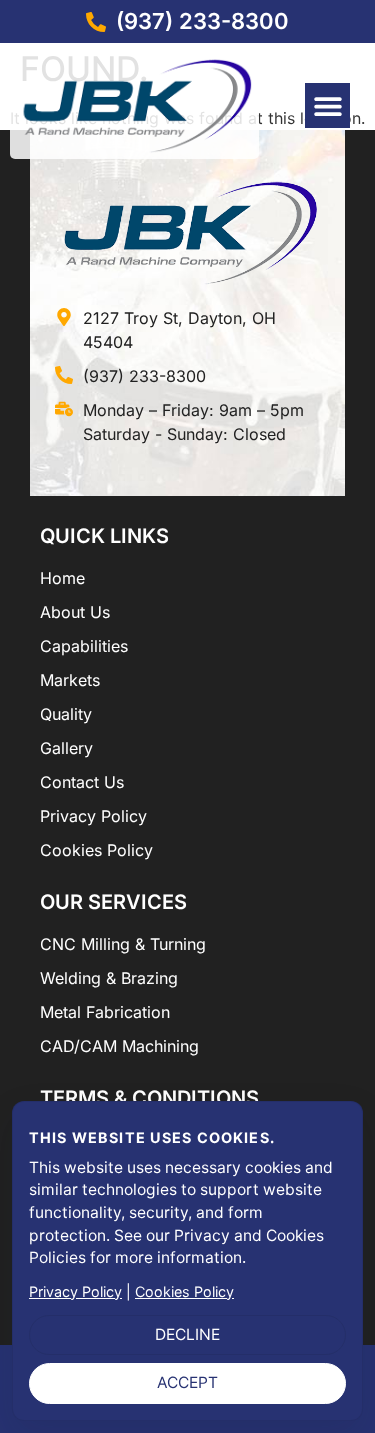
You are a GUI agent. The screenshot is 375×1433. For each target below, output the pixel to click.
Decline (187, 1334)
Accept (187, 1382)
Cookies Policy (184, 1291)
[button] (327, 105)
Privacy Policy (75, 1291)
